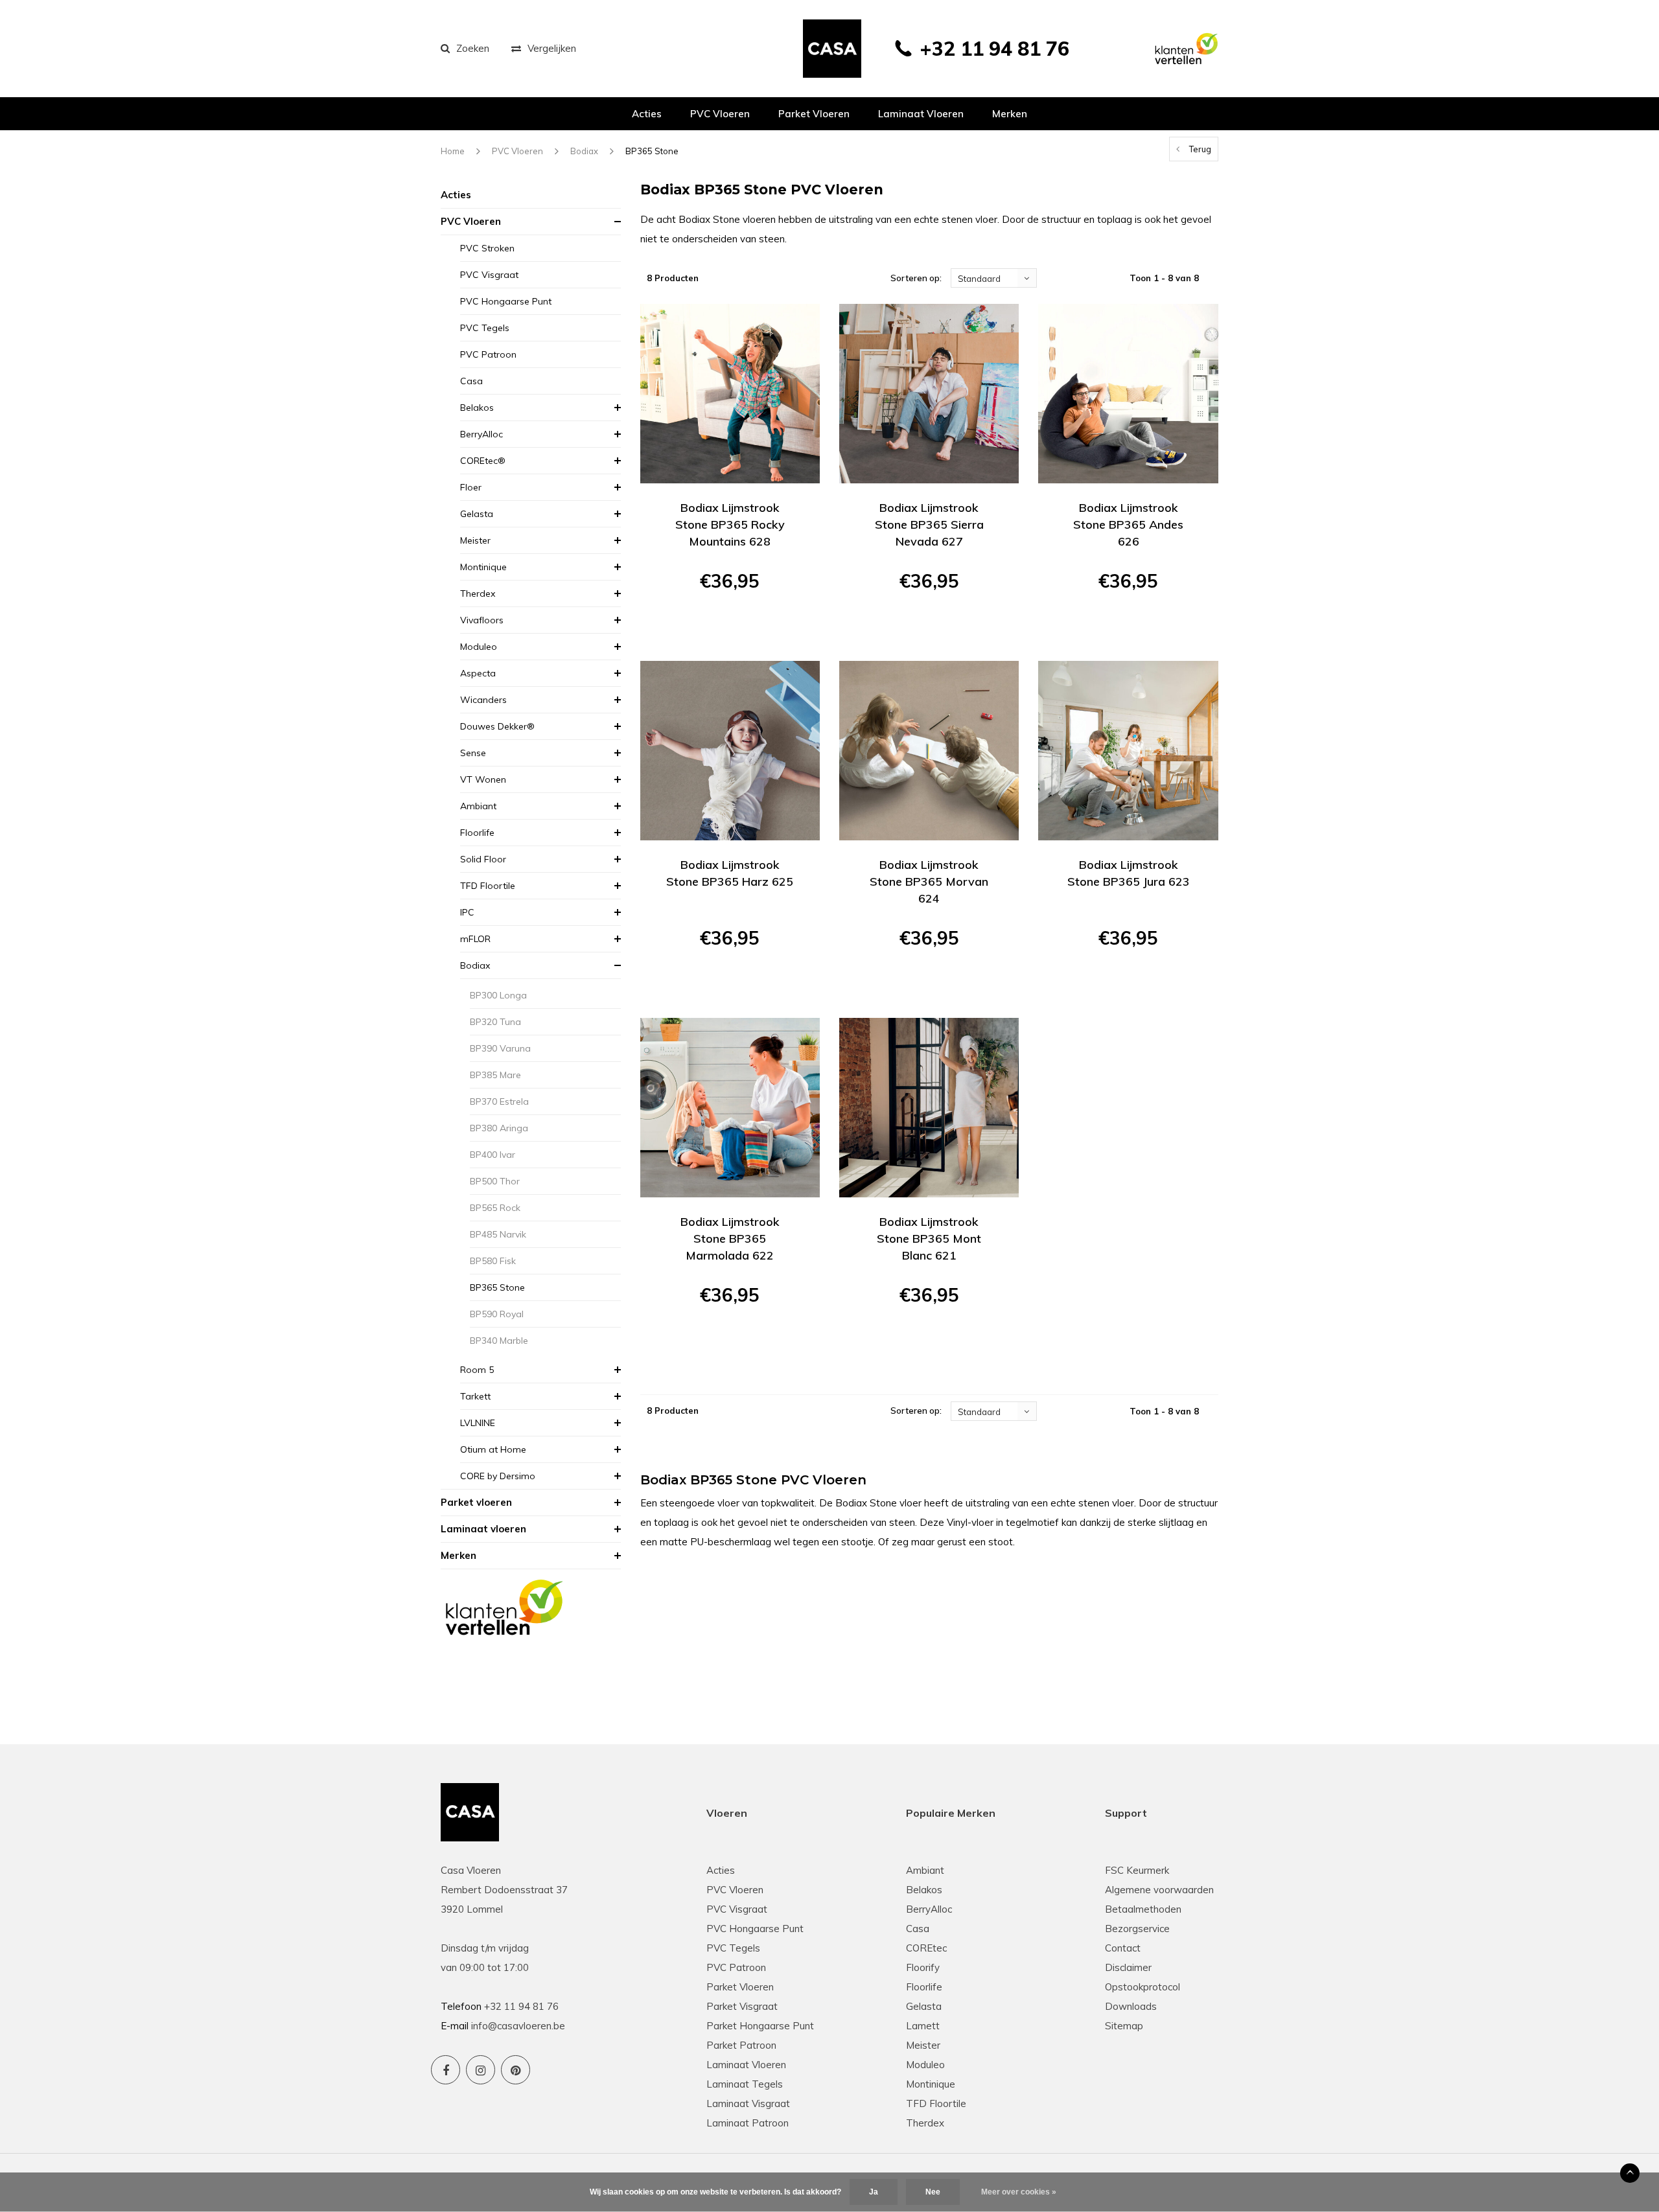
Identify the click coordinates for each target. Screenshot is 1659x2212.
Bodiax (584, 151)
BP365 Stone (652, 151)
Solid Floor (483, 859)
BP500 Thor (495, 1181)
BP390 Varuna (500, 1048)
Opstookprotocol (1143, 1987)
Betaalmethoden (1143, 1909)
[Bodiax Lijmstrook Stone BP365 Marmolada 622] (730, 1108)
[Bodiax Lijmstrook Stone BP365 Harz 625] (730, 751)
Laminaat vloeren (921, 114)
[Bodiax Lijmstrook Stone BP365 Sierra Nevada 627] (929, 394)
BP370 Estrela (499, 1101)
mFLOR (475, 939)
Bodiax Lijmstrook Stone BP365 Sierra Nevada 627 (929, 524)
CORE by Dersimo (498, 1476)
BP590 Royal (497, 1314)
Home (453, 151)
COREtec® (483, 461)
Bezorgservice (1137, 1929)
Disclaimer (1128, 1967)
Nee (933, 2192)
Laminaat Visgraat (748, 2103)
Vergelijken (552, 48)
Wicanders (483, 700)
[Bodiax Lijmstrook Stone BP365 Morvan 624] (929, 751)
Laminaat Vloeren (746, 2065)
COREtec (926, 1948)
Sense (473, 753)
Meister (475, 540)
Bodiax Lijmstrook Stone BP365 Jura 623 (1129, 873)
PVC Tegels (485, 328)
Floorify (923, 1967)
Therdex (478, 593)
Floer (471, 487)
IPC (467, 912)
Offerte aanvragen (730, 627)
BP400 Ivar (493, 1155)
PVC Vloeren (720, 114)
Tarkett (475, 1396)
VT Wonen (483, 779)
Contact (1123, 1948)
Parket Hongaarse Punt (760, 2026)
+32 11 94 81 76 (994, 49)
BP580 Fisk (493, 1261)
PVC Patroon (488, 354)
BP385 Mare (495, 1075)
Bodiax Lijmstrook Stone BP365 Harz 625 (730, 873)
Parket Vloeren (740, 1987)
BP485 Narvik (498, 1234)
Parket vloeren (814, 114)
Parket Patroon (741, 2045)
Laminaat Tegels (745, 2084)
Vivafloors (482, 620)
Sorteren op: (916, 278)
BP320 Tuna (495, 1022)
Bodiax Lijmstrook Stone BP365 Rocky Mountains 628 (730, 524)
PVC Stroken (487, 248)
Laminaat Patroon (748, 2123)
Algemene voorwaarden (1159, 1890)
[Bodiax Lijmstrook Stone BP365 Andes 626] (1128, 394)
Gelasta (477, 514)
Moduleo (479, 647)
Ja (874, 2192)
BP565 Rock (495, 1208)
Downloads (1131, 2006)
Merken (1010, 114)
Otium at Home (493, 1449)
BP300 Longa (498, 995)
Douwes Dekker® (497, 726)
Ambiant (478, 806)
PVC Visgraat (489, 275)
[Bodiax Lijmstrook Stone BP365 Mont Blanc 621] (929, 1108)
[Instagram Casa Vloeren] (481, 2070)
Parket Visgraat (742, 2006)
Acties (647, 114)
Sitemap (1124, 2026)
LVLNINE (478, 1423)
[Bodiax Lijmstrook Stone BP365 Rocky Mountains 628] (730, 394)
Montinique (483, 567)
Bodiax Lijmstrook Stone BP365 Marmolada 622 (730, 1238)
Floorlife (477, 833)
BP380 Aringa (499, 1128)
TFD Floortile (488, 886)
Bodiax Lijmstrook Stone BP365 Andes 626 (1128, 524)
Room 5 (477, 1370)
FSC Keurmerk (1137, 1870)
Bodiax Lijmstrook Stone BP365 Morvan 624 (929, 881)
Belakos (477, 408)
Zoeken (473, 48)
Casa (471, 381)
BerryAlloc (481, 434)
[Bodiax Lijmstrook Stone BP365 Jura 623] (1128, 751)
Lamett (923, 2026)
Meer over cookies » (1019, 2192)
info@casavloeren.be (518, 2026)
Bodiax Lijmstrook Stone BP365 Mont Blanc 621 (929, 1238)
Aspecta (478, 673)
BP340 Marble (499, 1341)
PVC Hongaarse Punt (506, 301)
